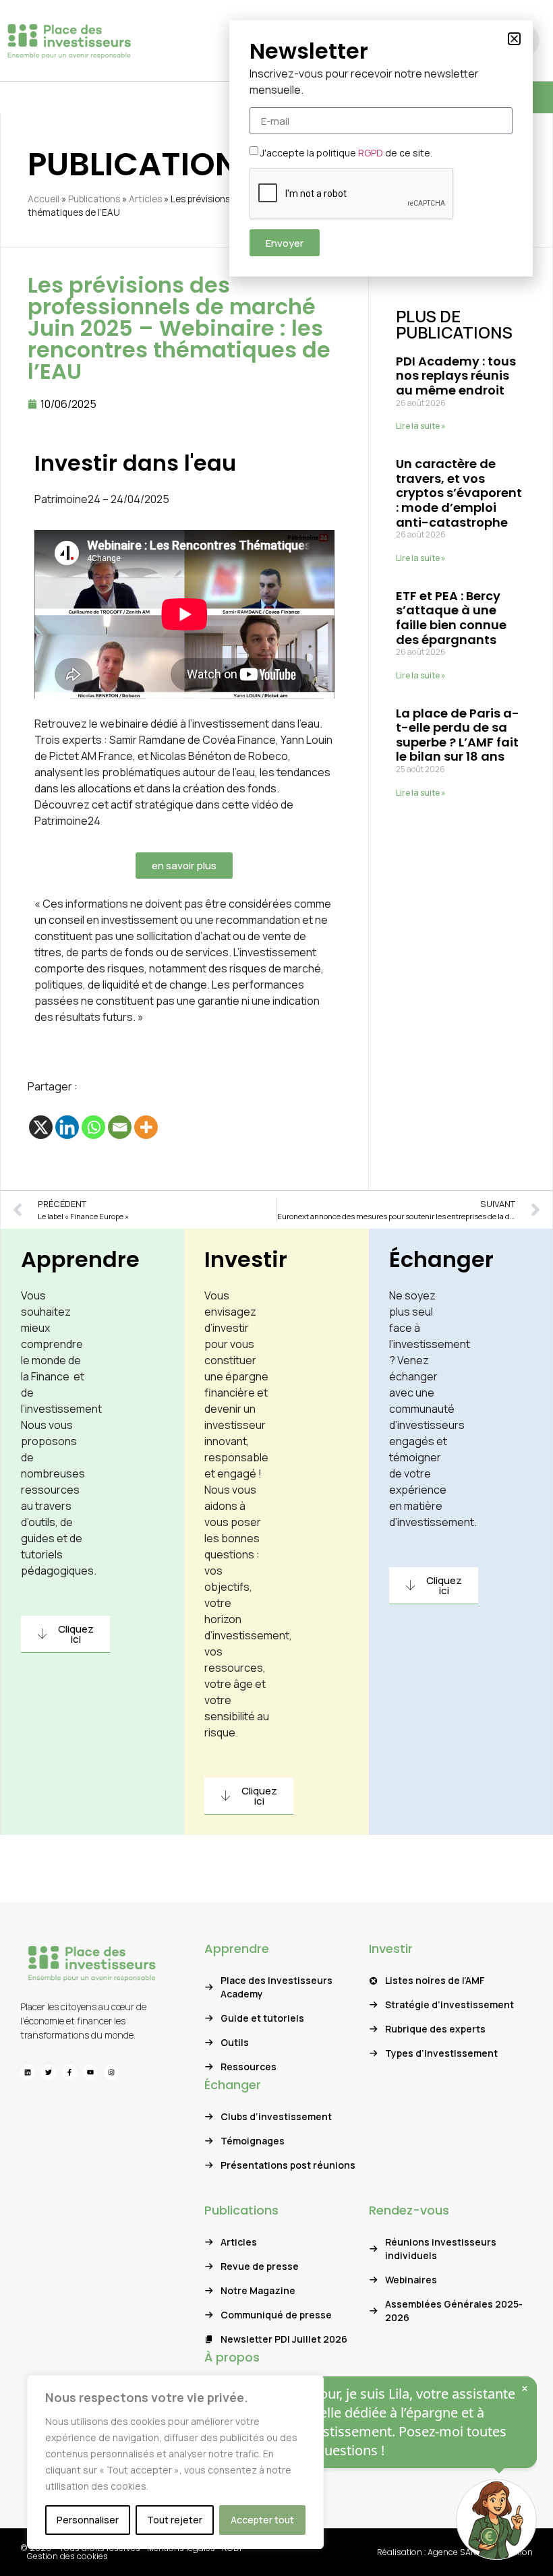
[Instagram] (111, 2072)
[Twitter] (49, 2072)
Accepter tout (262, 2520)
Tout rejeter (175, 2520)
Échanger (441, 1259)
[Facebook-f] (69, 2072)
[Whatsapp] (93, 1127)
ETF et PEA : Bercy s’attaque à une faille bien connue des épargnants (451, 618)
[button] (514, 39)
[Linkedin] (67, 1127)
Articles (145, 199)
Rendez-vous (409, 2210)
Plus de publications (454, 324)
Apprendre (80, 1259)
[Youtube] (90, 2072)
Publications (94, 199)
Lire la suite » (421, 426)
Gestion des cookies (67, 2556)
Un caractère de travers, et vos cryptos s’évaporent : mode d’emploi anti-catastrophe (459, 493)
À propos (232, 2357)
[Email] (120, 1127)
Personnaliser (88, 2520)
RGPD (371, 153)
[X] (41, 1127)
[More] (146, 1127)
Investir (246, 1259)
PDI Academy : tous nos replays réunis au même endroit (456, 376)
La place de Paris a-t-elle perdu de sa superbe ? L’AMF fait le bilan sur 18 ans (458, 735)
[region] (175, 2462)
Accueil (43, 199)
